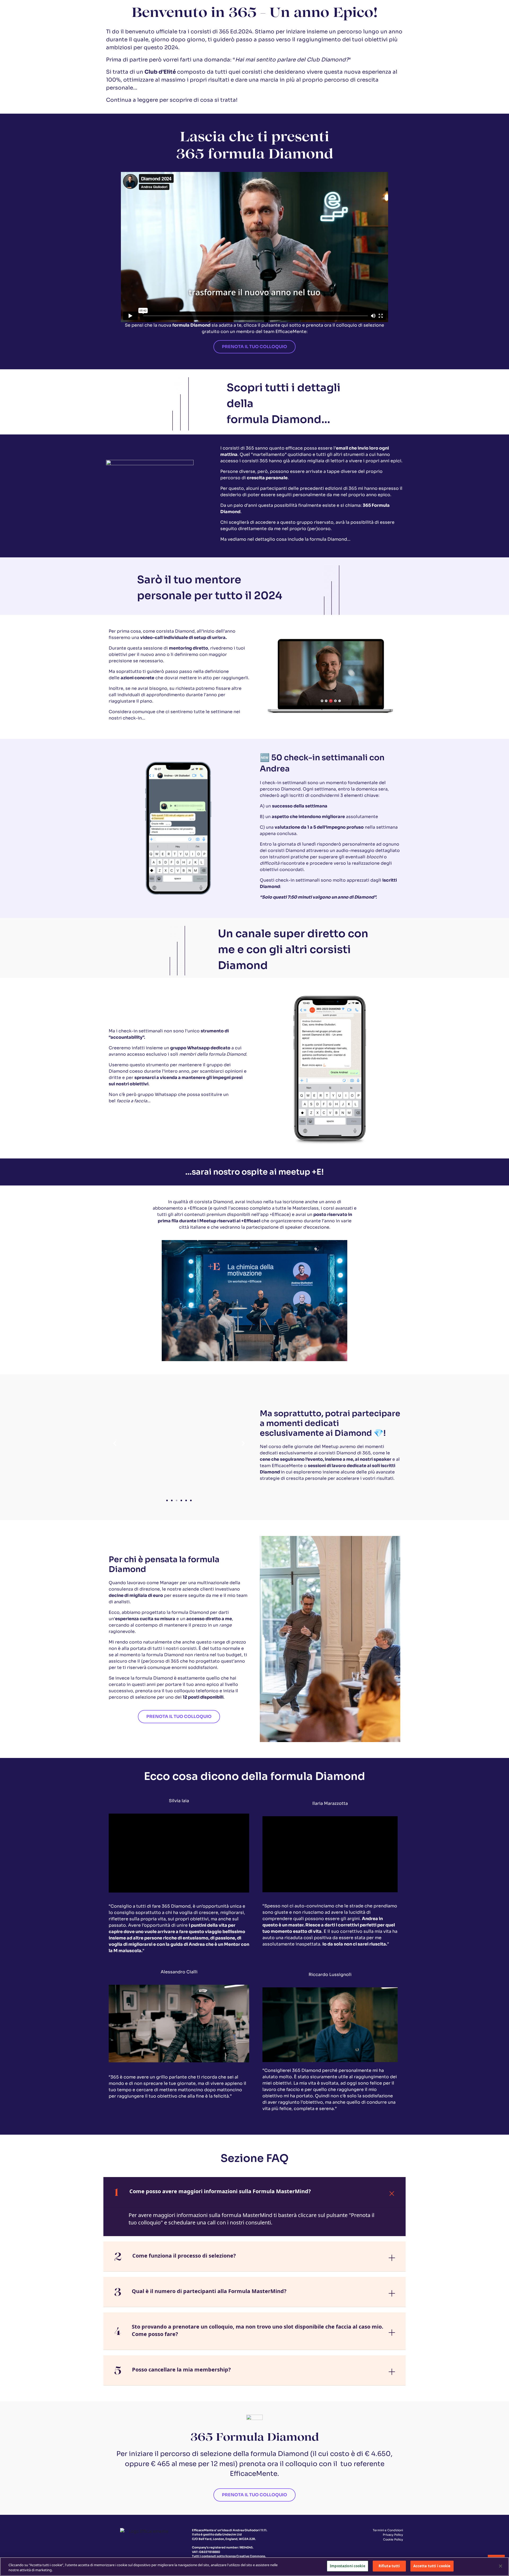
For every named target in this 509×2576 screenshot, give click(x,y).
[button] (115, 1443)
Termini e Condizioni (388, 2530)
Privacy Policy (393, 2535)
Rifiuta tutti (389, 2566)
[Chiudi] (501, 2566)
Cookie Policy (393, 2539)
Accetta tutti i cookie (432, 2566)
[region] (254, 2567)
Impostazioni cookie (347, 2566)
